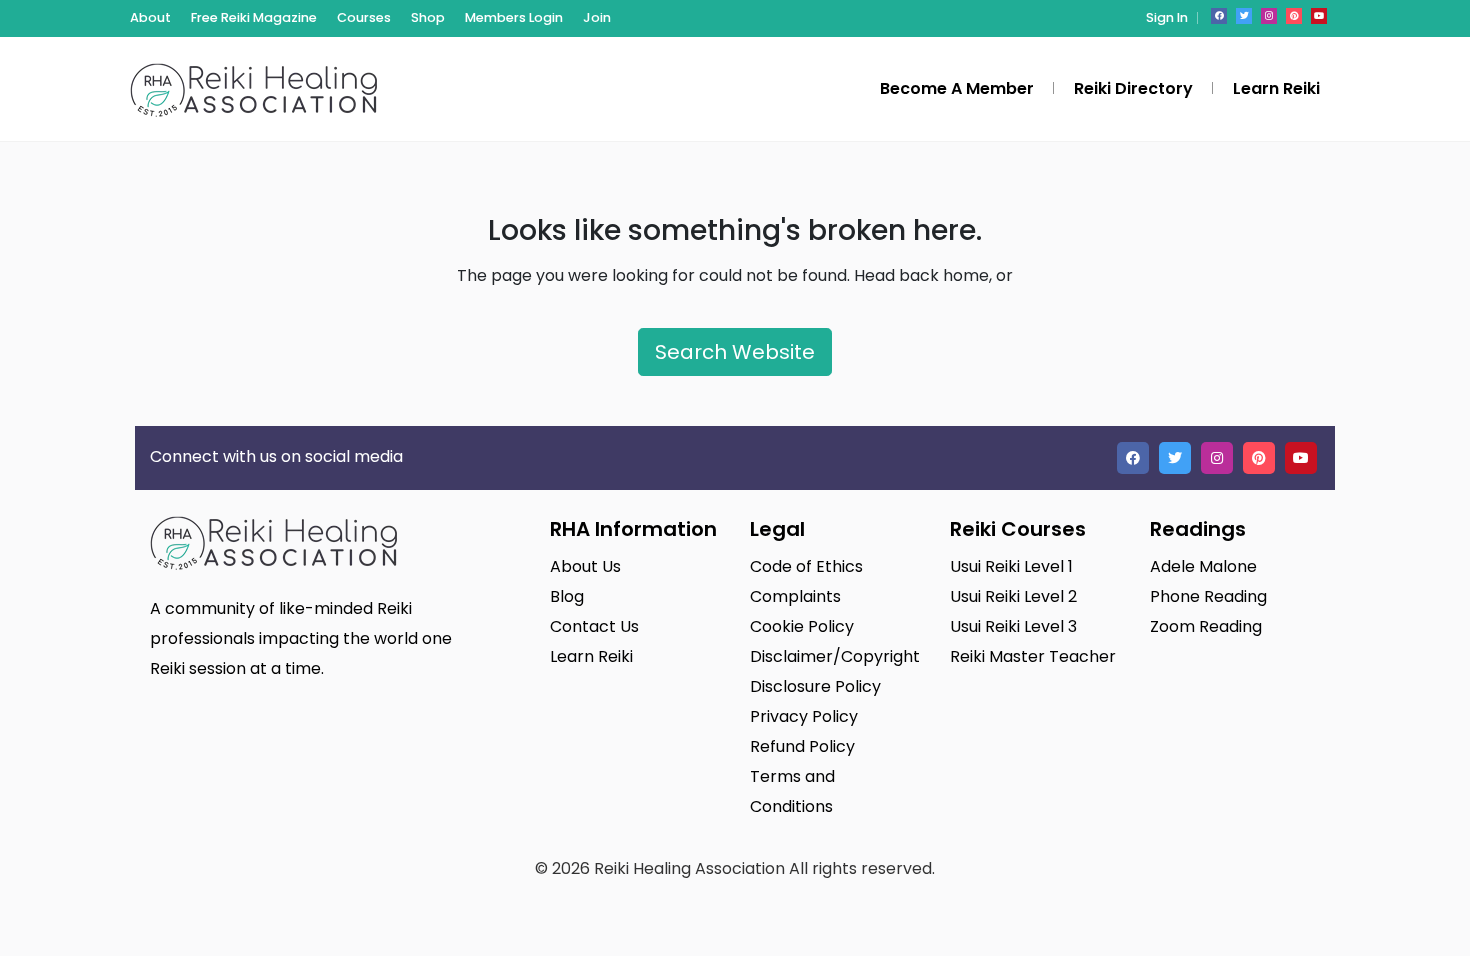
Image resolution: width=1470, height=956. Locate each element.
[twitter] (1244, 16)
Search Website (735, 352)
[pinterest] (1294, 16)
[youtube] (1319, 16)
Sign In (1167, 17)
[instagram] (1269, 16)
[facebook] (1219, 16)
